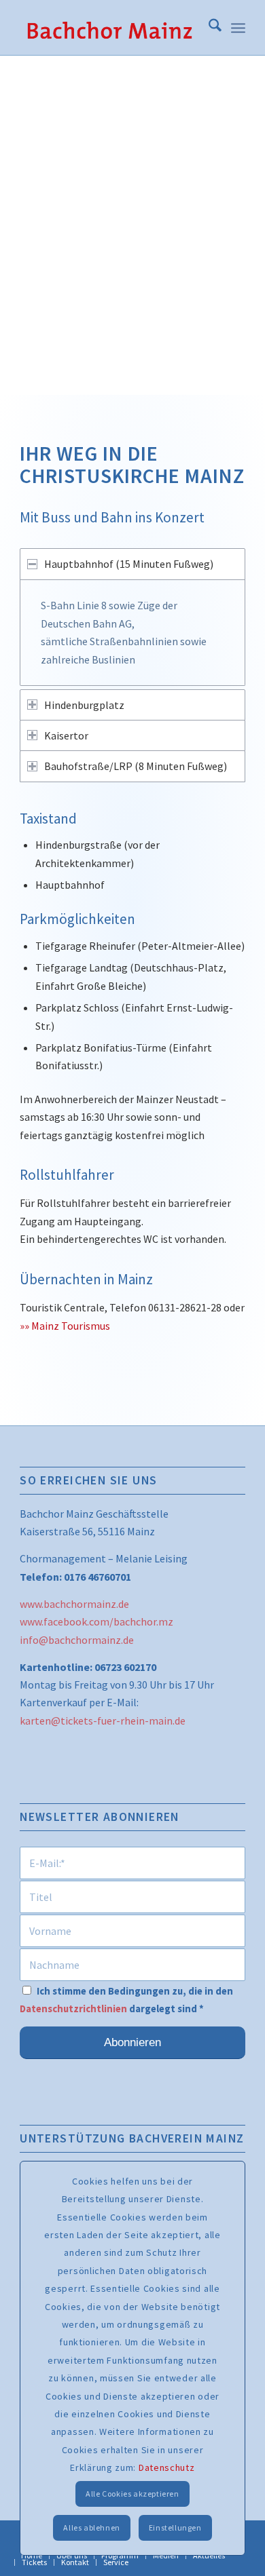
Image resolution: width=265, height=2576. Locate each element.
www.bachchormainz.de (74, 1604)
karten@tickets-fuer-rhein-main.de (103, 1720)
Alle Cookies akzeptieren (132, 2494)
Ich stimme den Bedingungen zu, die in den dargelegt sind (126, 2000)
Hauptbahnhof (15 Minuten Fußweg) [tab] (129, 564)
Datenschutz (167, 2467)
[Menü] (238, 28)
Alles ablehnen (91, 2527)
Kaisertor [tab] (66, 735)
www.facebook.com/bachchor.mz (96, 1621)
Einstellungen (175, 2527)
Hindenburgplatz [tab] (84, 705)
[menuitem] (208, 28)
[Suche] (208, 28)
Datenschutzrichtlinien (73, 2009)
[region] (132, 633)
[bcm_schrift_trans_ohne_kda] (110, 28)
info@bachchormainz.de (77, 1640)
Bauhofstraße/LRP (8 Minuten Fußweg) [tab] (136, 766)
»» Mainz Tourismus (65, 1326)
